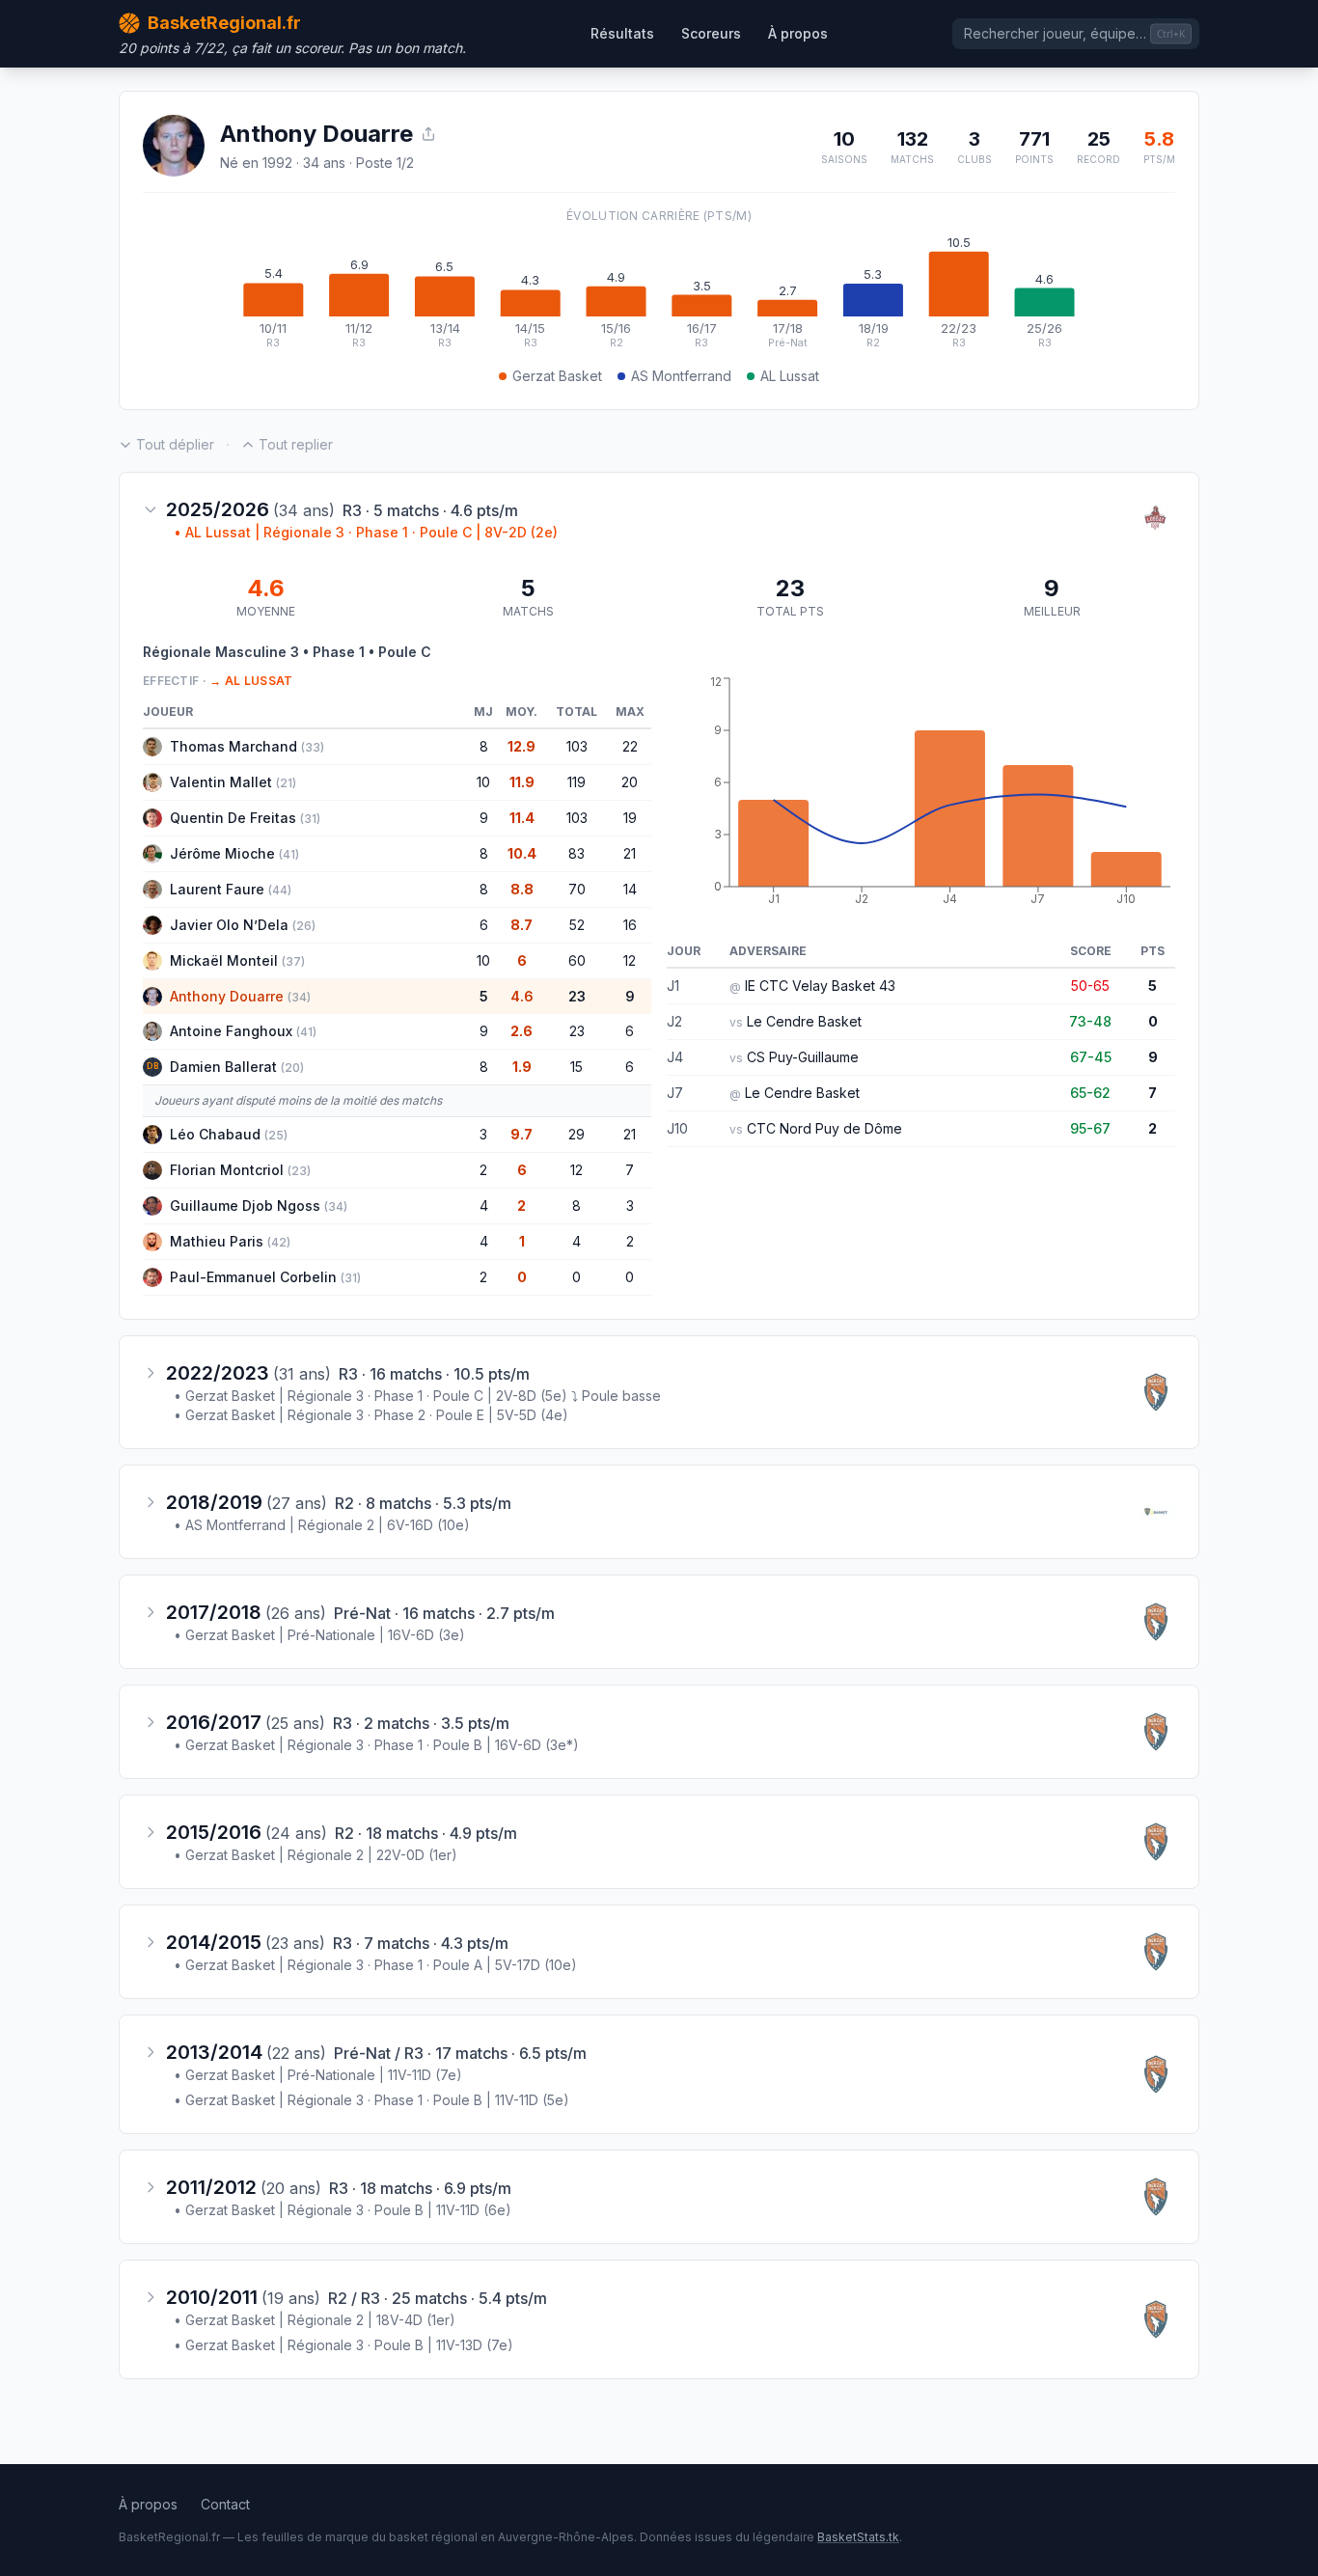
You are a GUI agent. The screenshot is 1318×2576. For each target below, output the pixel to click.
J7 (675, 1093)
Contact (225, 2504)
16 (630, 925)
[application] (659, 293)
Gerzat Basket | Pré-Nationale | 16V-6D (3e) (319, 1635)
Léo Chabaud (215, 1134)
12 (630, 960)
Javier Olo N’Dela (229, 925)
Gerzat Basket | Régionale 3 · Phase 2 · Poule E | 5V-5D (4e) (371, 1415)
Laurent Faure (217, 889)
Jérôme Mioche (222, 853)
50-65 (1090, 986)
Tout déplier (175, 444)
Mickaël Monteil (224, 960)
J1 (673, 986)
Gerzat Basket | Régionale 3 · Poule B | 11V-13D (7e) (343, 2345)
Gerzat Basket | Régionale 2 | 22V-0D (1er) (316, 1855)
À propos (798, 33)
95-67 (1090, 1128)
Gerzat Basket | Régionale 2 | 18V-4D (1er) (315, 2320)
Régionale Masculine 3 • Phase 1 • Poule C (287, 652)
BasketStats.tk (858, 2537)
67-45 (1091, 1057)
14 (630, 889)
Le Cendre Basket (804, 1021)
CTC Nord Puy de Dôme (824, 1128)
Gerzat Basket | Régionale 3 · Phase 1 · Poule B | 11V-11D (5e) (371, 2100)
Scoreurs (711, 33)
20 (630, 782)
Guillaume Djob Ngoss (245, 1206)
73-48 (1090, 1021)
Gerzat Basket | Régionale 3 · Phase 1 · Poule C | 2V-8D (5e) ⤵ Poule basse (417, 1396)
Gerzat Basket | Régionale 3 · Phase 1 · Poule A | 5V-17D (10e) (375, 1965)
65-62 (1090, 1093)
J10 (677, 1128)
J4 (675, 1057)
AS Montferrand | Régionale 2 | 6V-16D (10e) (322, 1525)
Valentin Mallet (221, 782)
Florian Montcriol (227, 1170)
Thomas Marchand (233, 746)
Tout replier (296, 444)
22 (630, 746)
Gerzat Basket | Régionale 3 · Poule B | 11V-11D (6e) (343, 2210)
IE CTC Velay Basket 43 (820, 986)
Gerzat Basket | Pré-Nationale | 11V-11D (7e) (318, 2075)
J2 (674, 1021)
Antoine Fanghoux (231, 1031)
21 (630, 853)
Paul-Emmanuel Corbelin (253, 1277)
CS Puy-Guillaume (803, 1057)
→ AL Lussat (251, 681)
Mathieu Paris (217, 1241)
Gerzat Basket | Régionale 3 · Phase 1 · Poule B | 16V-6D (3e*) (376, 1745)
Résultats (622, 33)
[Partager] (428, 134)
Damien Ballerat (223, 1067)
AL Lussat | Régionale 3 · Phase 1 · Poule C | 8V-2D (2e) (366, 532)
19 (630, 818)
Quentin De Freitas (233, 818)
